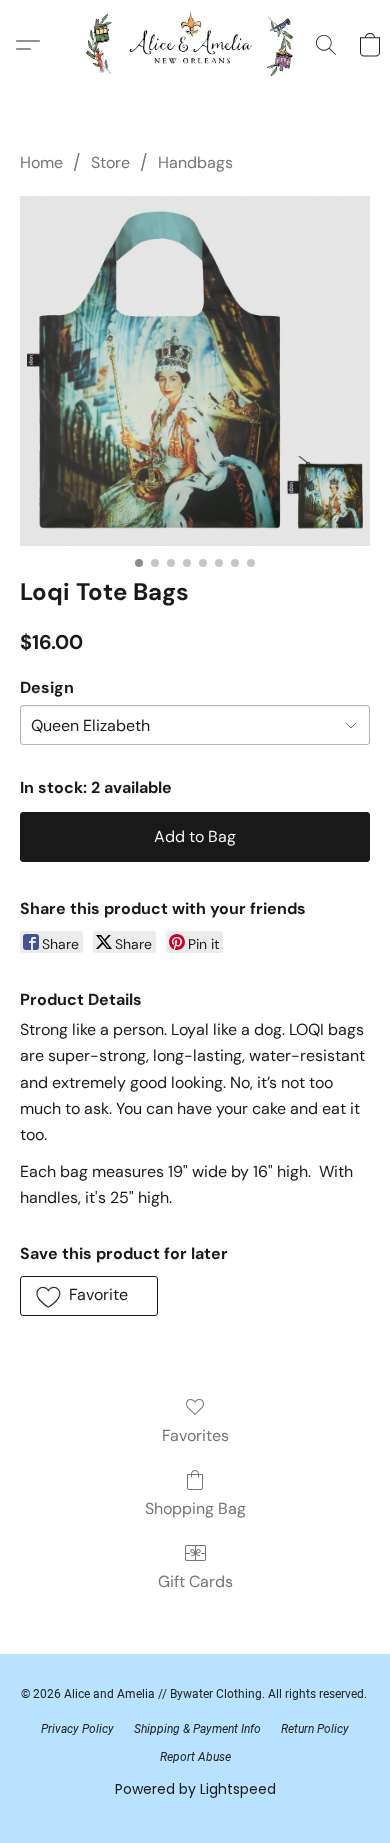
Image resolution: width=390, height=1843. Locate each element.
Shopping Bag (195, 1508)
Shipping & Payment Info (197, 1729)
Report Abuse (195, 1757)
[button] (195, 45)
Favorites (195, 1435)
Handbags (195, 162)
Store (110, 162)
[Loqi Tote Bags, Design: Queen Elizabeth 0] (195, 371)
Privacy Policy (77, 1729)
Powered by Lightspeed (195, 1789)
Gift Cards (195, 1581)
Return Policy (315, 1729)
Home (41, 162)
